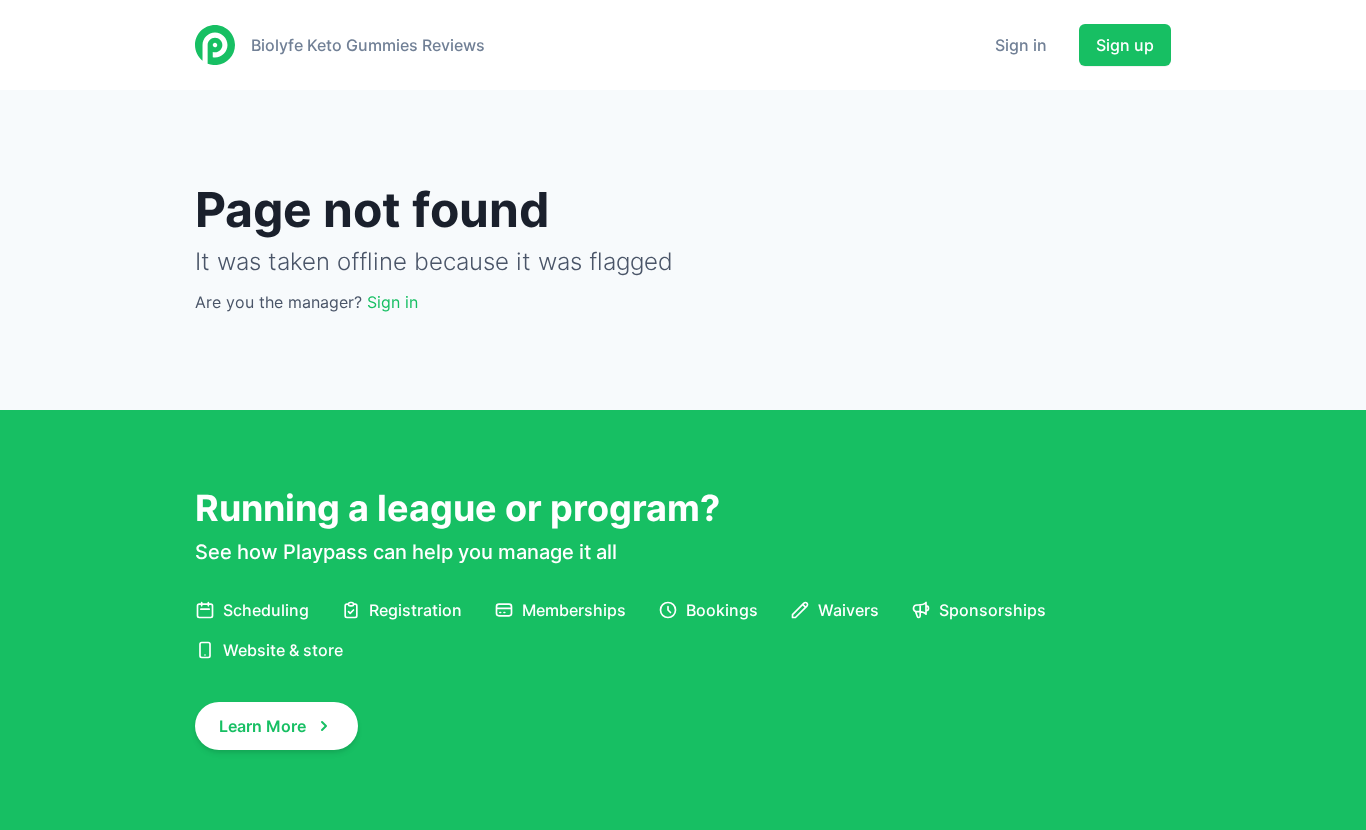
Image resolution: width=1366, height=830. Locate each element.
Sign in (1021, 45)
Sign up (1125, 45)
